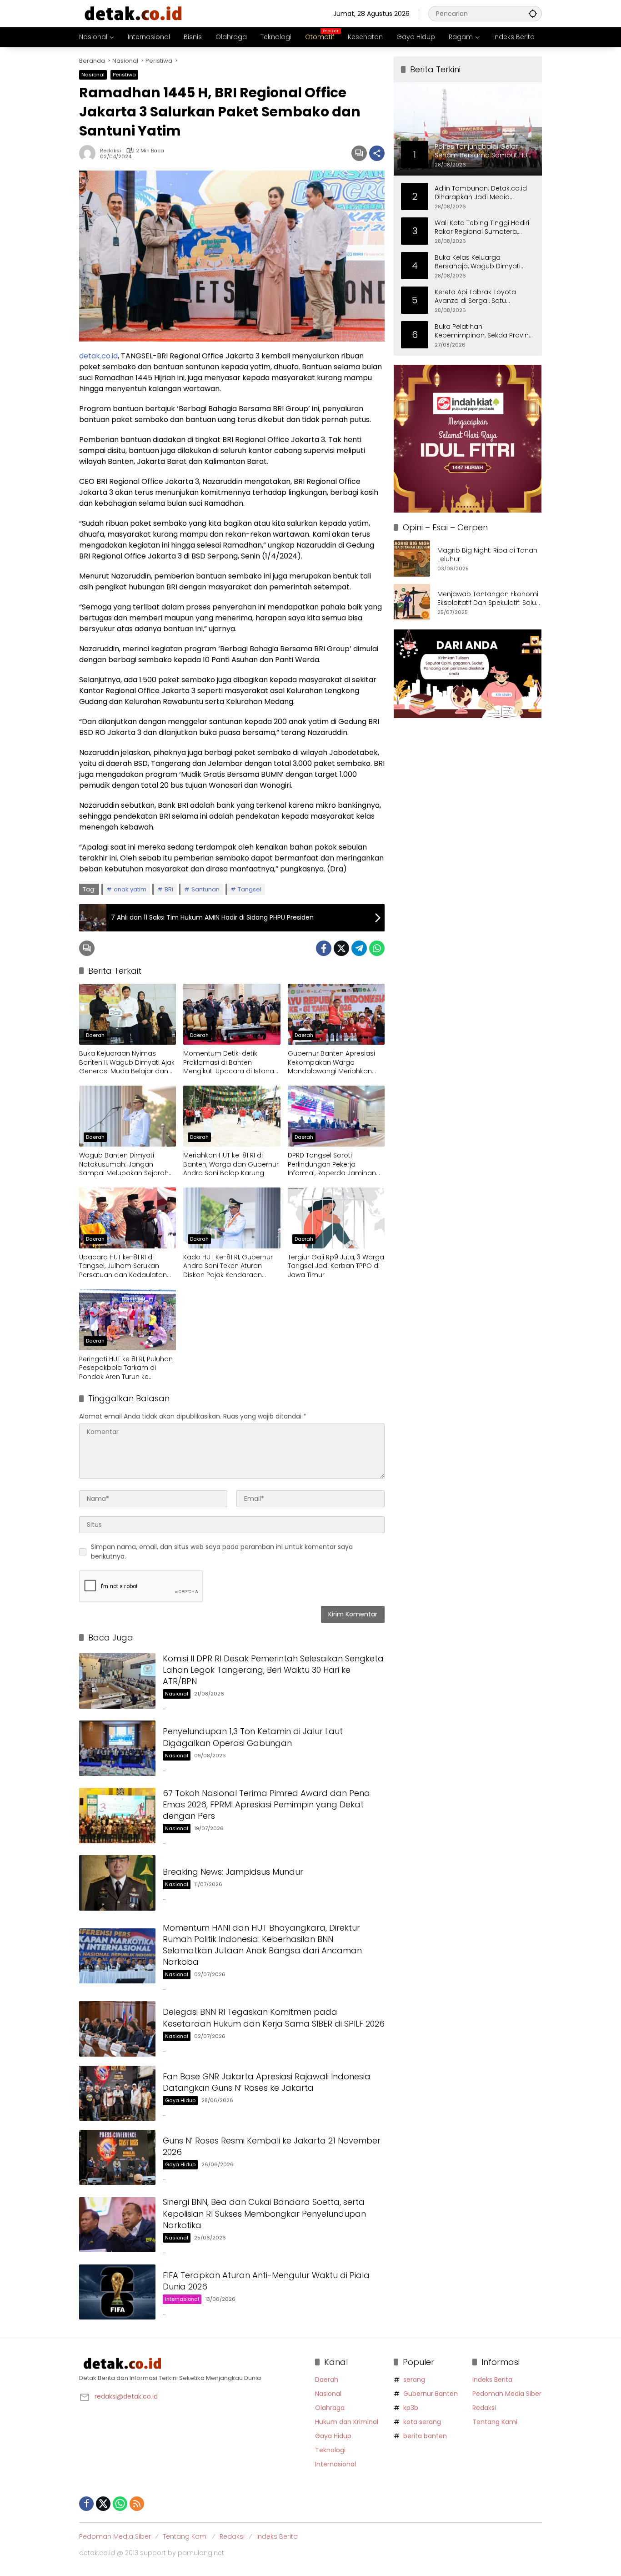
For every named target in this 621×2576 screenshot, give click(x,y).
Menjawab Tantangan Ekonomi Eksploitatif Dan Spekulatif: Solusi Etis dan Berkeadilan (489, 599)
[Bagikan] (377, 153)
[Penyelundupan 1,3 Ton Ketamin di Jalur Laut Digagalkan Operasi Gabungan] (117, 1748)
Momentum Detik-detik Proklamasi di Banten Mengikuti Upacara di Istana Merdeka (229, 1063)
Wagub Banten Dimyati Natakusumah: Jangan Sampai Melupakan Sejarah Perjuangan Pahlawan (124, 1165)
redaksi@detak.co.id (126, 2396)
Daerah (95, 1035)
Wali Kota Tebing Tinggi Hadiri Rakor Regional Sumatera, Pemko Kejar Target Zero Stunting (482, 227)
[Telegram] (359, 948)
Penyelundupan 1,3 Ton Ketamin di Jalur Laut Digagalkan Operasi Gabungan (253, 1737)
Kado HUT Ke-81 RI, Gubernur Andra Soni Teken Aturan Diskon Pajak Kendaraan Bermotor (228, 1266)
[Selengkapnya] (193, 2364)
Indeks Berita (492, 2380)
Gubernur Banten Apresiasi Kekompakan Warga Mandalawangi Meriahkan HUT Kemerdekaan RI (331, 1063)
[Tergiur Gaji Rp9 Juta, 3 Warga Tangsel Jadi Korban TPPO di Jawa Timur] (336, 1218)
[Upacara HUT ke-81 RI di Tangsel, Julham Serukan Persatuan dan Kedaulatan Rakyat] (128, 1218)
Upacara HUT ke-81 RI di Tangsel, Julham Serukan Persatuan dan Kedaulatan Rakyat (123, 1266)
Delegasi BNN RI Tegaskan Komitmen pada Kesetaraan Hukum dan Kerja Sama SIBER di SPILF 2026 (274, 2018)
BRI (169, 889)
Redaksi (110, 151)
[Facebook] (324, 948)
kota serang (422, 2422)
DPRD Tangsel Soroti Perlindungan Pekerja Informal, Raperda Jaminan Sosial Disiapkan (332, 1165)
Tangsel (250, 889)
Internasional (182, 2299)
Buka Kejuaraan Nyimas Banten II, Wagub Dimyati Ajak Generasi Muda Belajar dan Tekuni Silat (127, 1063)
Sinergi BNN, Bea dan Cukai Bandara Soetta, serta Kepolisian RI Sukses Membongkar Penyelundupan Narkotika (264, 2213)
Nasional (93, 75)
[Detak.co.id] (134, 13)
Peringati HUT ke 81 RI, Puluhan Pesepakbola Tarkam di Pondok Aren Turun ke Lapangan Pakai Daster (126, 1368)
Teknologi (330, 2450)
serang (414, 2380)
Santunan (205, 889)
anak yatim (130, 889)
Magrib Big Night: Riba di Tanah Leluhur (487, 555)
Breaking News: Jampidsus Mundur (233, 1872)
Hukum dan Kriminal (347, 2422)
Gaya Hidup (180, 2100)
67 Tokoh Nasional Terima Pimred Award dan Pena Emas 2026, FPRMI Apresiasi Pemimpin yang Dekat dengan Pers (266, 1804)
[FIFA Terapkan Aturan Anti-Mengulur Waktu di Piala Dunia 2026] (117, 2292)
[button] (533, 13)
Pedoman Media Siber (507, 2394)
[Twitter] (341, 948)
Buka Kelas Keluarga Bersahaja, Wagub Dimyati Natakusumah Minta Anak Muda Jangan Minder (478, 262)
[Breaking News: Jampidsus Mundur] (117, 1883)
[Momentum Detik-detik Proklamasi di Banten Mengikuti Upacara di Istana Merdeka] (232, 1014)
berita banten (425, 2436)
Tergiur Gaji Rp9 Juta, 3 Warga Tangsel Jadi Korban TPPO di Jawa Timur (336, 1266)
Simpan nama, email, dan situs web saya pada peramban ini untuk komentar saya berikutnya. (222, 1552)
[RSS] (137, 2504)
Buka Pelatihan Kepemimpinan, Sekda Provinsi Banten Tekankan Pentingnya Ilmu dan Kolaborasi (484, 331)
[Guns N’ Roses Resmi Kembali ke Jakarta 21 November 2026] (117, 2157)
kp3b (411, 2408)
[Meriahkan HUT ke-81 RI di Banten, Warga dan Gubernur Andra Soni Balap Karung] (232, 1116)
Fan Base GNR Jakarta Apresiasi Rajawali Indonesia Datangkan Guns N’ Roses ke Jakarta (267, 2082)
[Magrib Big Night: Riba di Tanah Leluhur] (412, 558)
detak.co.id (98, 356)
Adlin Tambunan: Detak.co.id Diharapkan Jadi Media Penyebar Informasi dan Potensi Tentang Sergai (481, 193)
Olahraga (330, 2408)
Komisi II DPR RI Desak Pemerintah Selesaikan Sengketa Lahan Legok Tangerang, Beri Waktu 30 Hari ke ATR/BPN (273, 1670)
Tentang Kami (495, 2422)
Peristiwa (124, 75)
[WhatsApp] (377, 948)
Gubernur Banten (431, 2394)
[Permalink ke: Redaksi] (90, 153)
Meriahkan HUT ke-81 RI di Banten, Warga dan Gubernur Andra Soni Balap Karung (231, 1164)
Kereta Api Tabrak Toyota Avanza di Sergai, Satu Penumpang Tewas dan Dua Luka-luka (481, 296)
